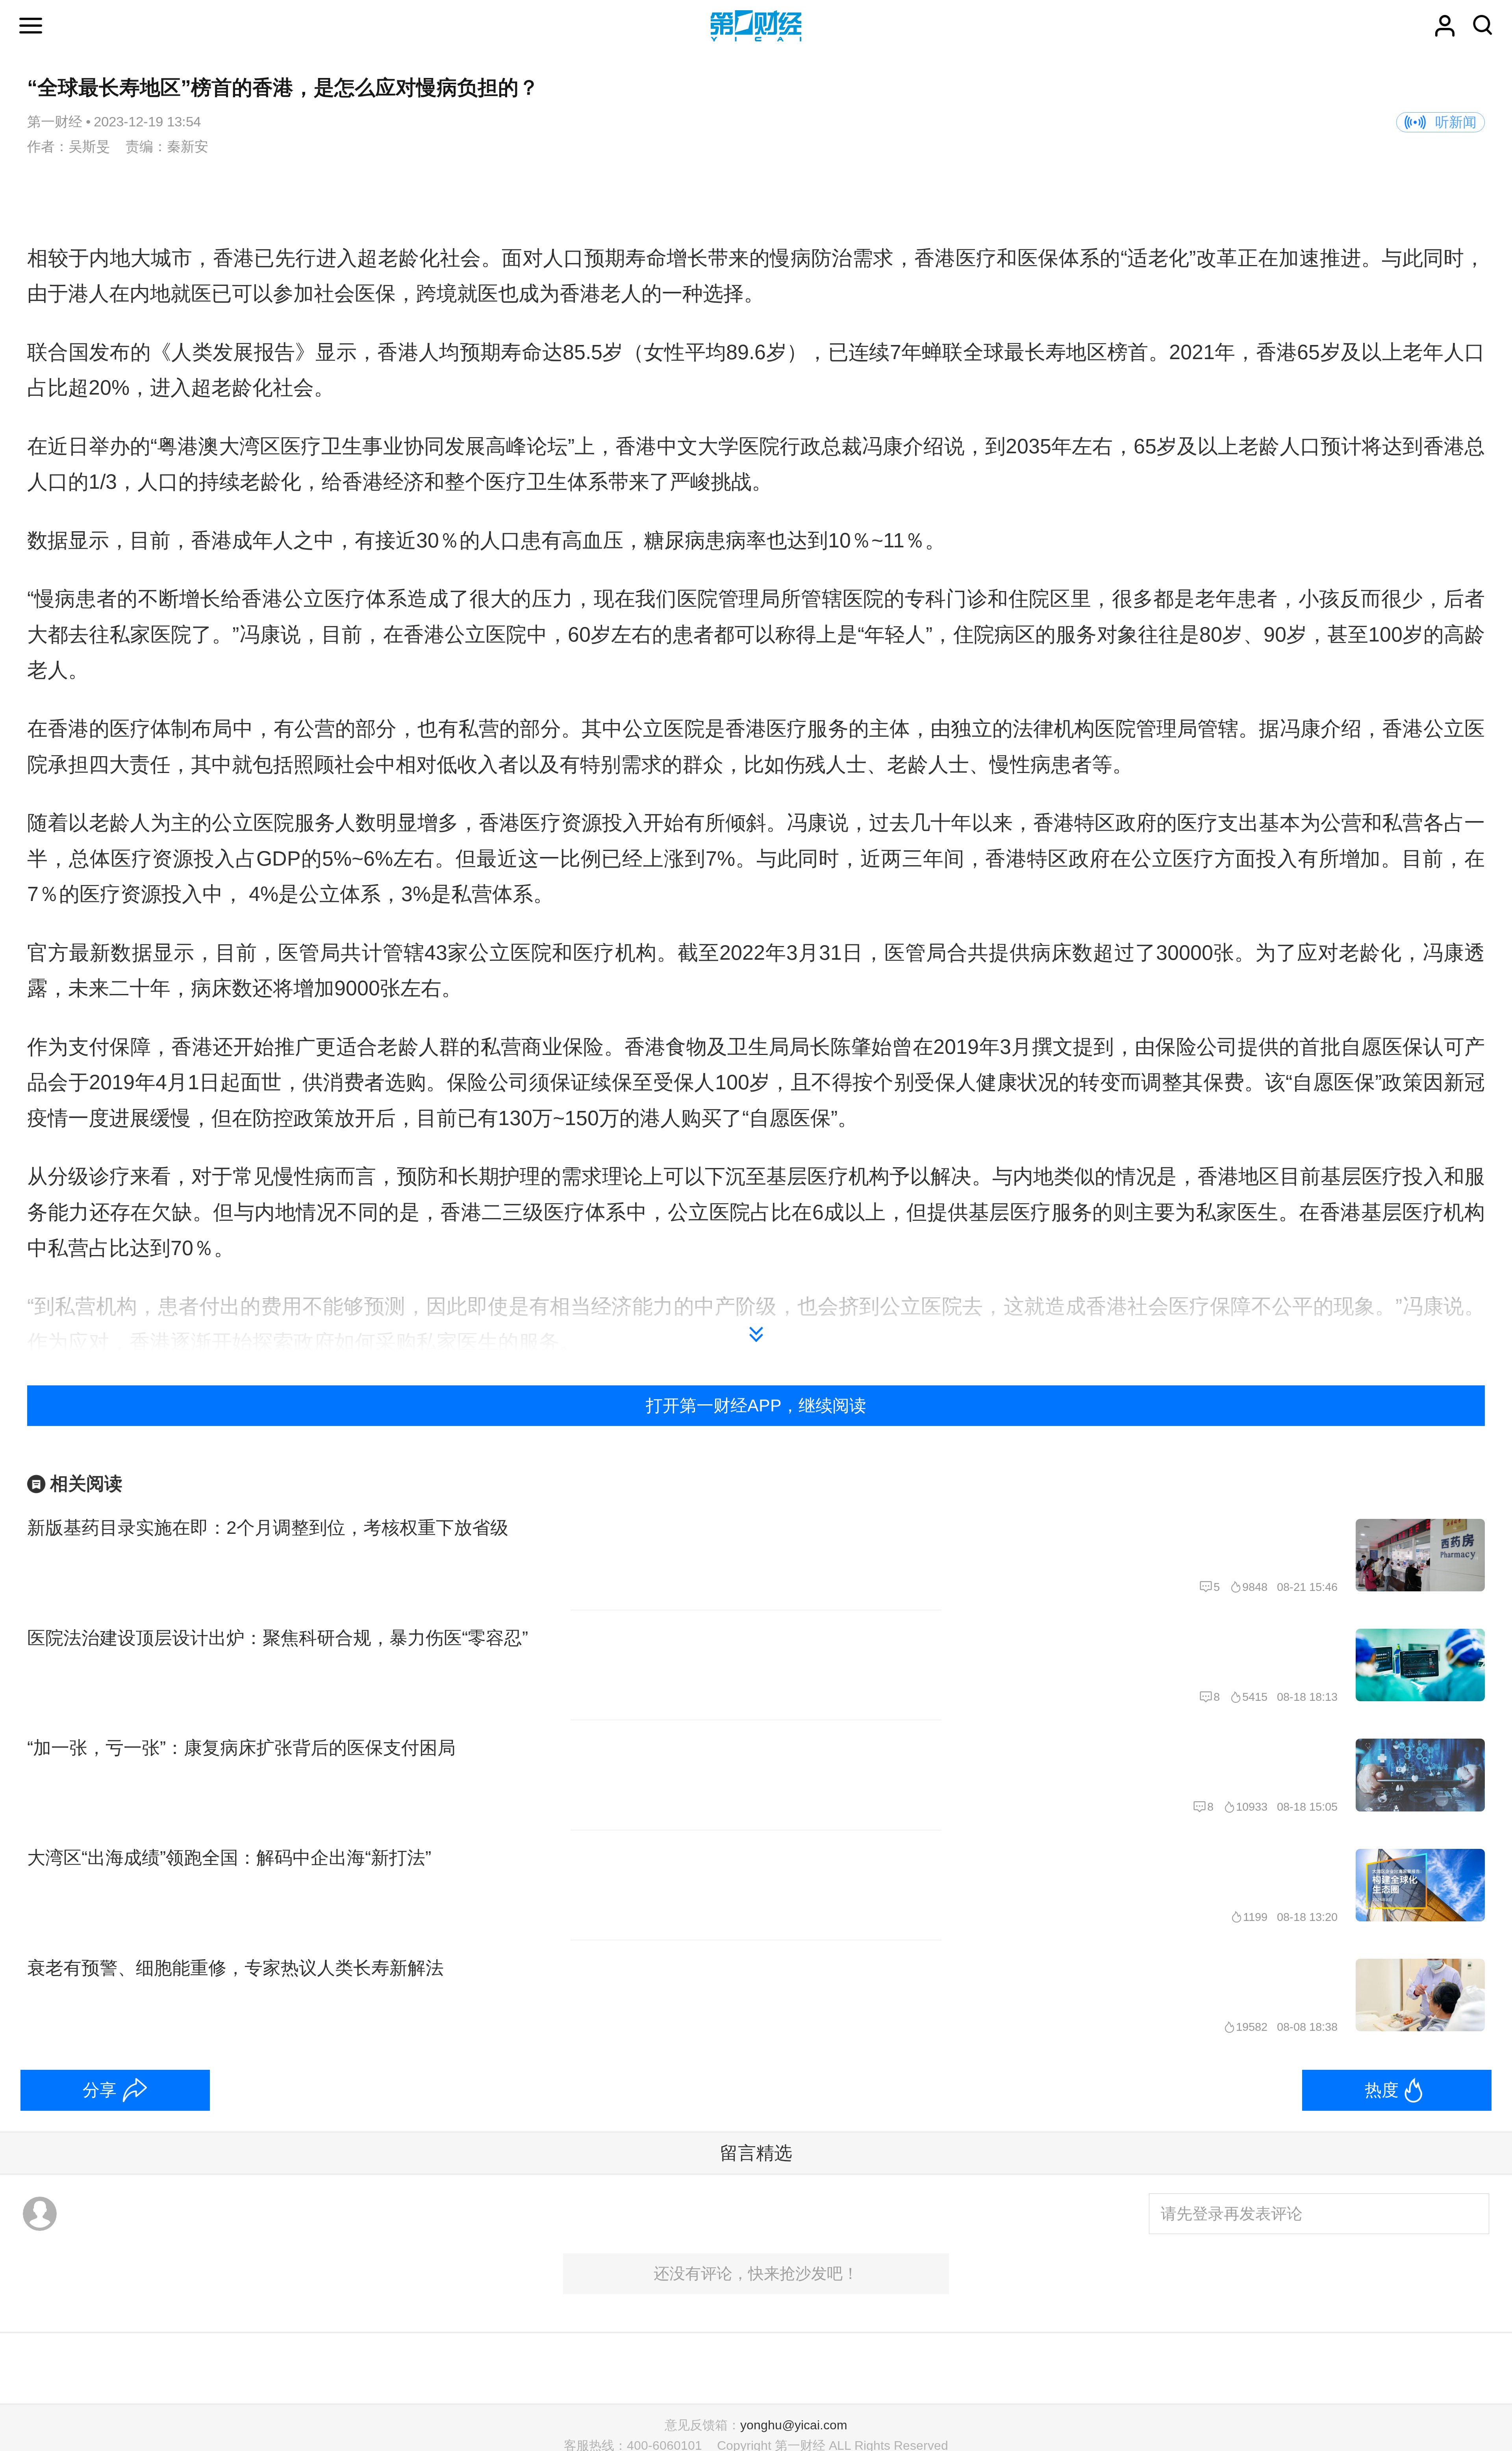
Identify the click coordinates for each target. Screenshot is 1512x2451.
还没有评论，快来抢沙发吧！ (756, 2273)
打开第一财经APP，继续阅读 (756, 1405)
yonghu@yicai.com (794, 2425)
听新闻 (1456, 122)
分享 (100, 2090)
